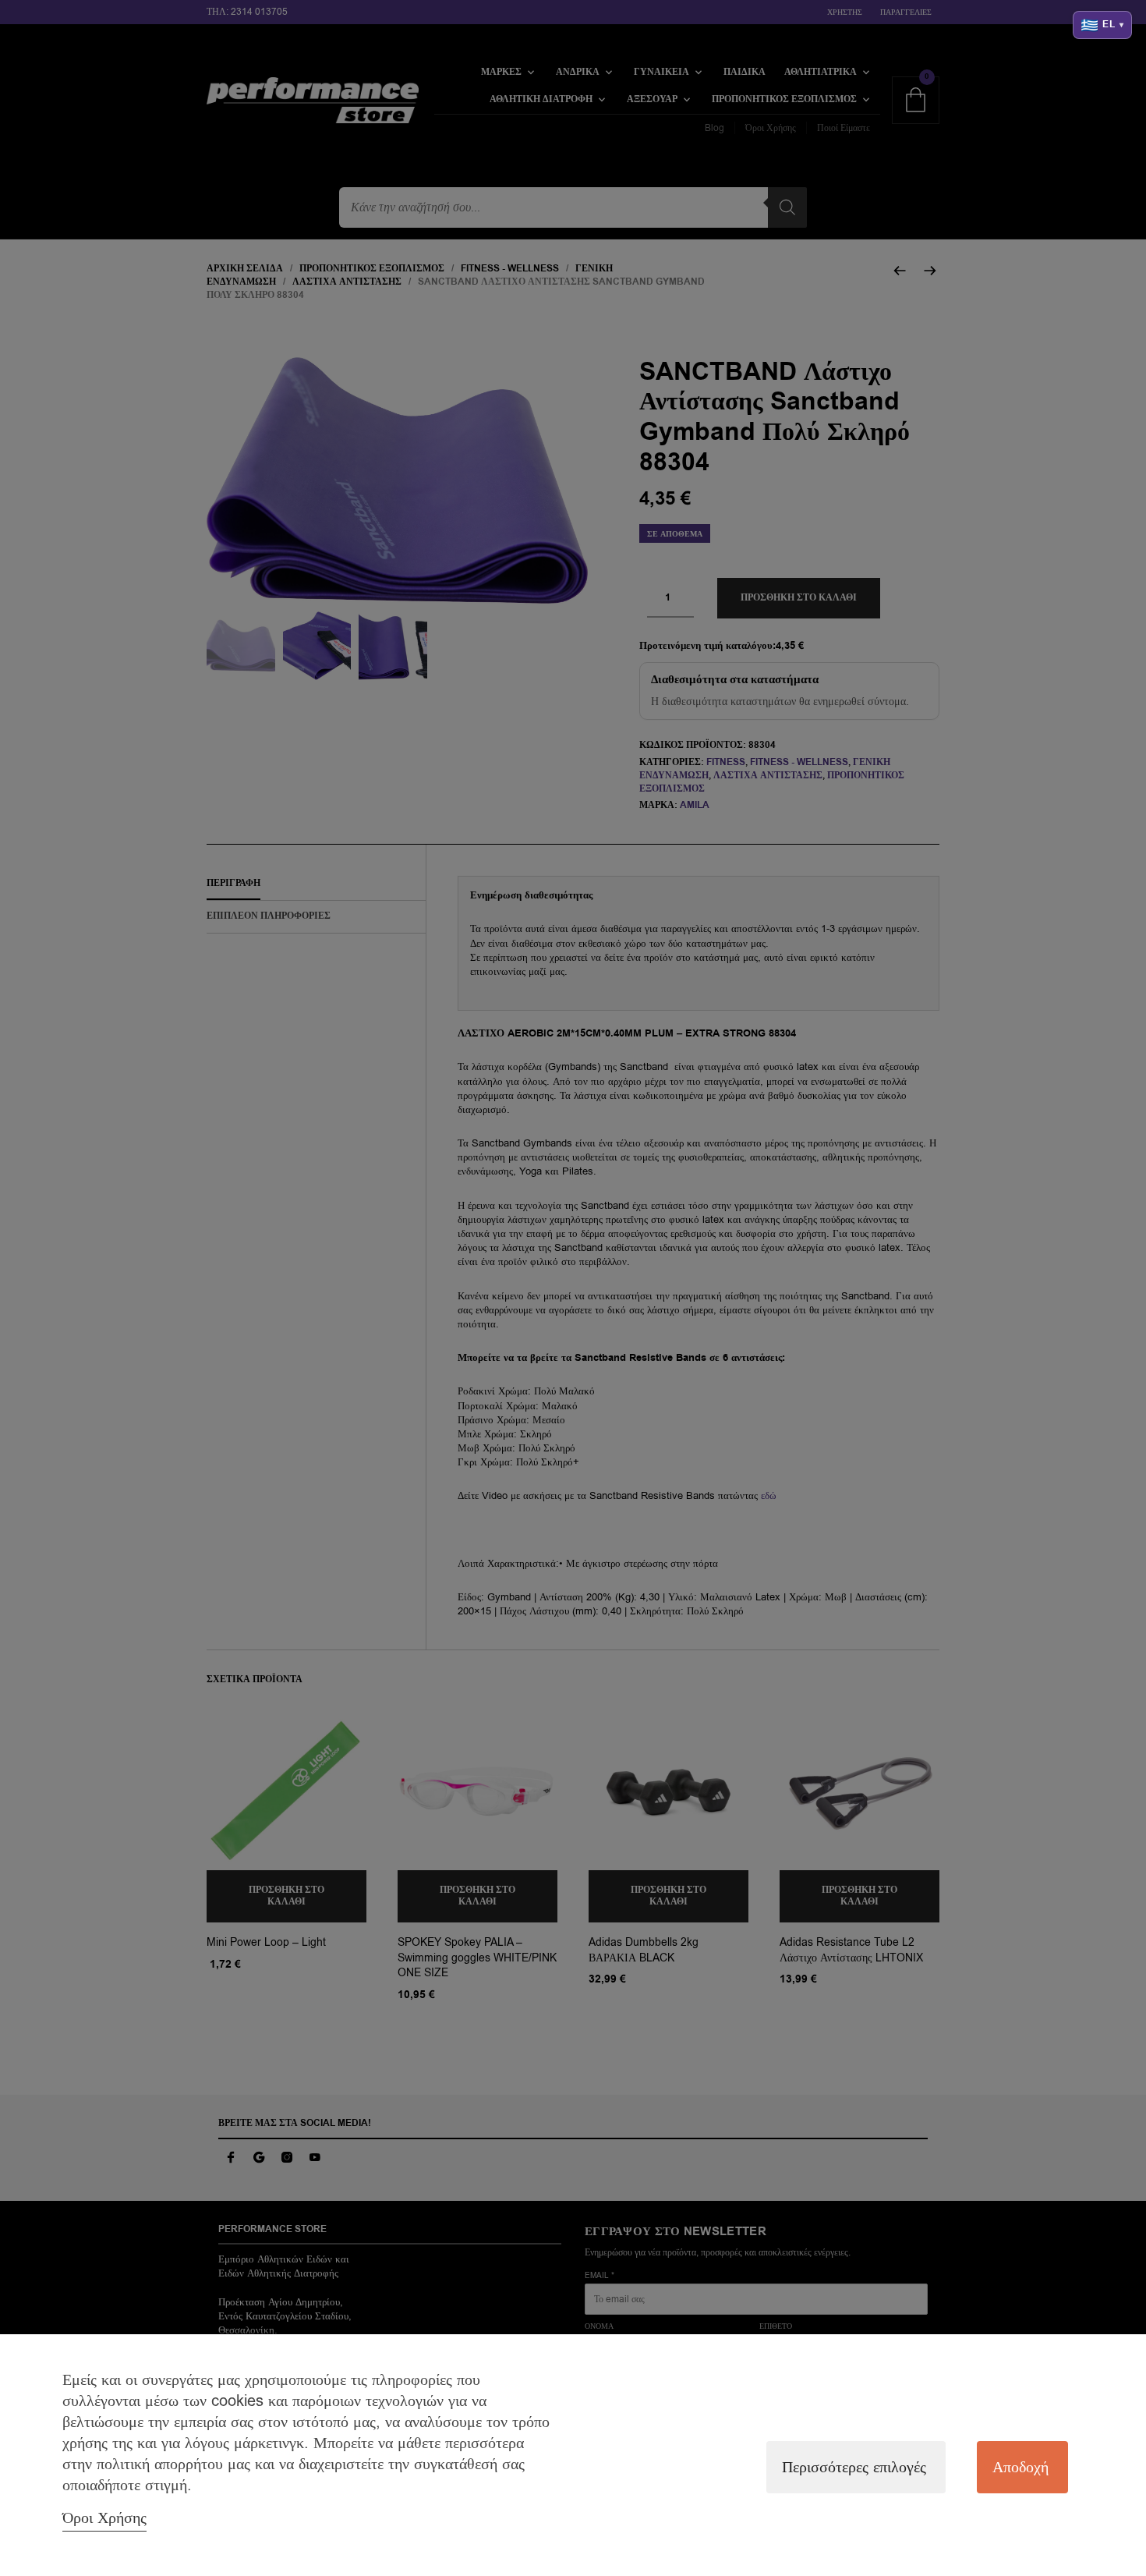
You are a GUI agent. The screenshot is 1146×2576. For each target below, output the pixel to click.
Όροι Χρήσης (104, 2518)
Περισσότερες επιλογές (854, 2467)
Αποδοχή (1020, 2467)
